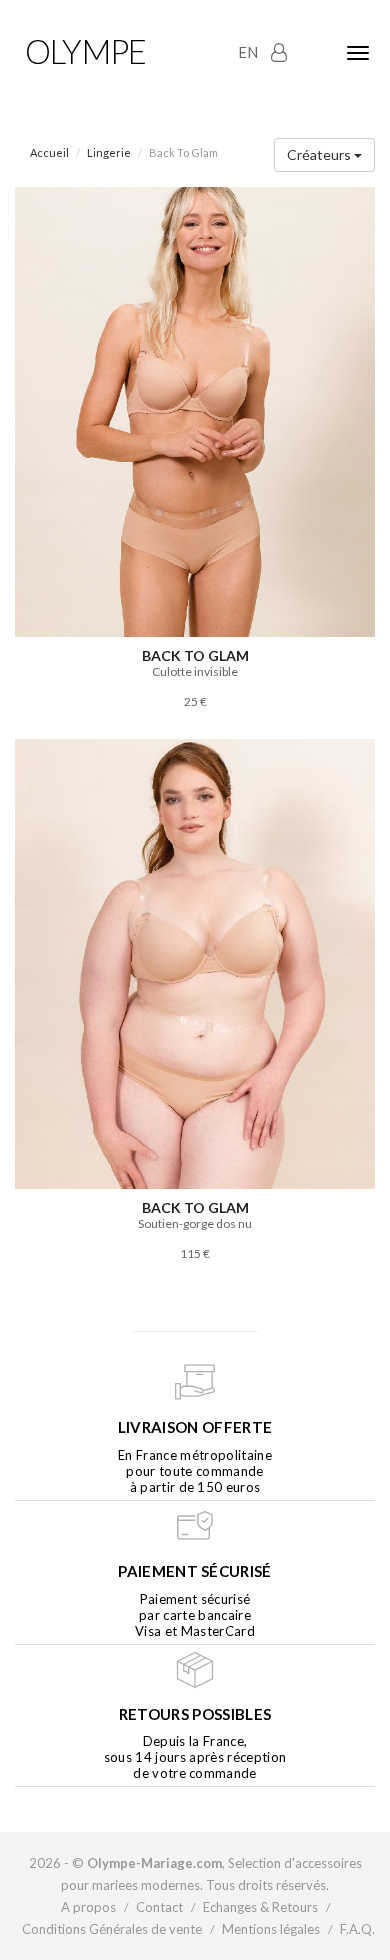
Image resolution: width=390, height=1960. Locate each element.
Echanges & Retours (260, 1907)
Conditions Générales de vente (112, 1929)
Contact (159, 1907)
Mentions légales (271, 1929)
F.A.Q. (357, 1929)
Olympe (85, 51)
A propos (88, 1907)
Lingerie (109, 152)
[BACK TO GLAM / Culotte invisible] (195, 410)
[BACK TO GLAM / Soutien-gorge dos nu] (195, 962)
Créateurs (320, 154)
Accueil (49, 152)
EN (248, 52)
